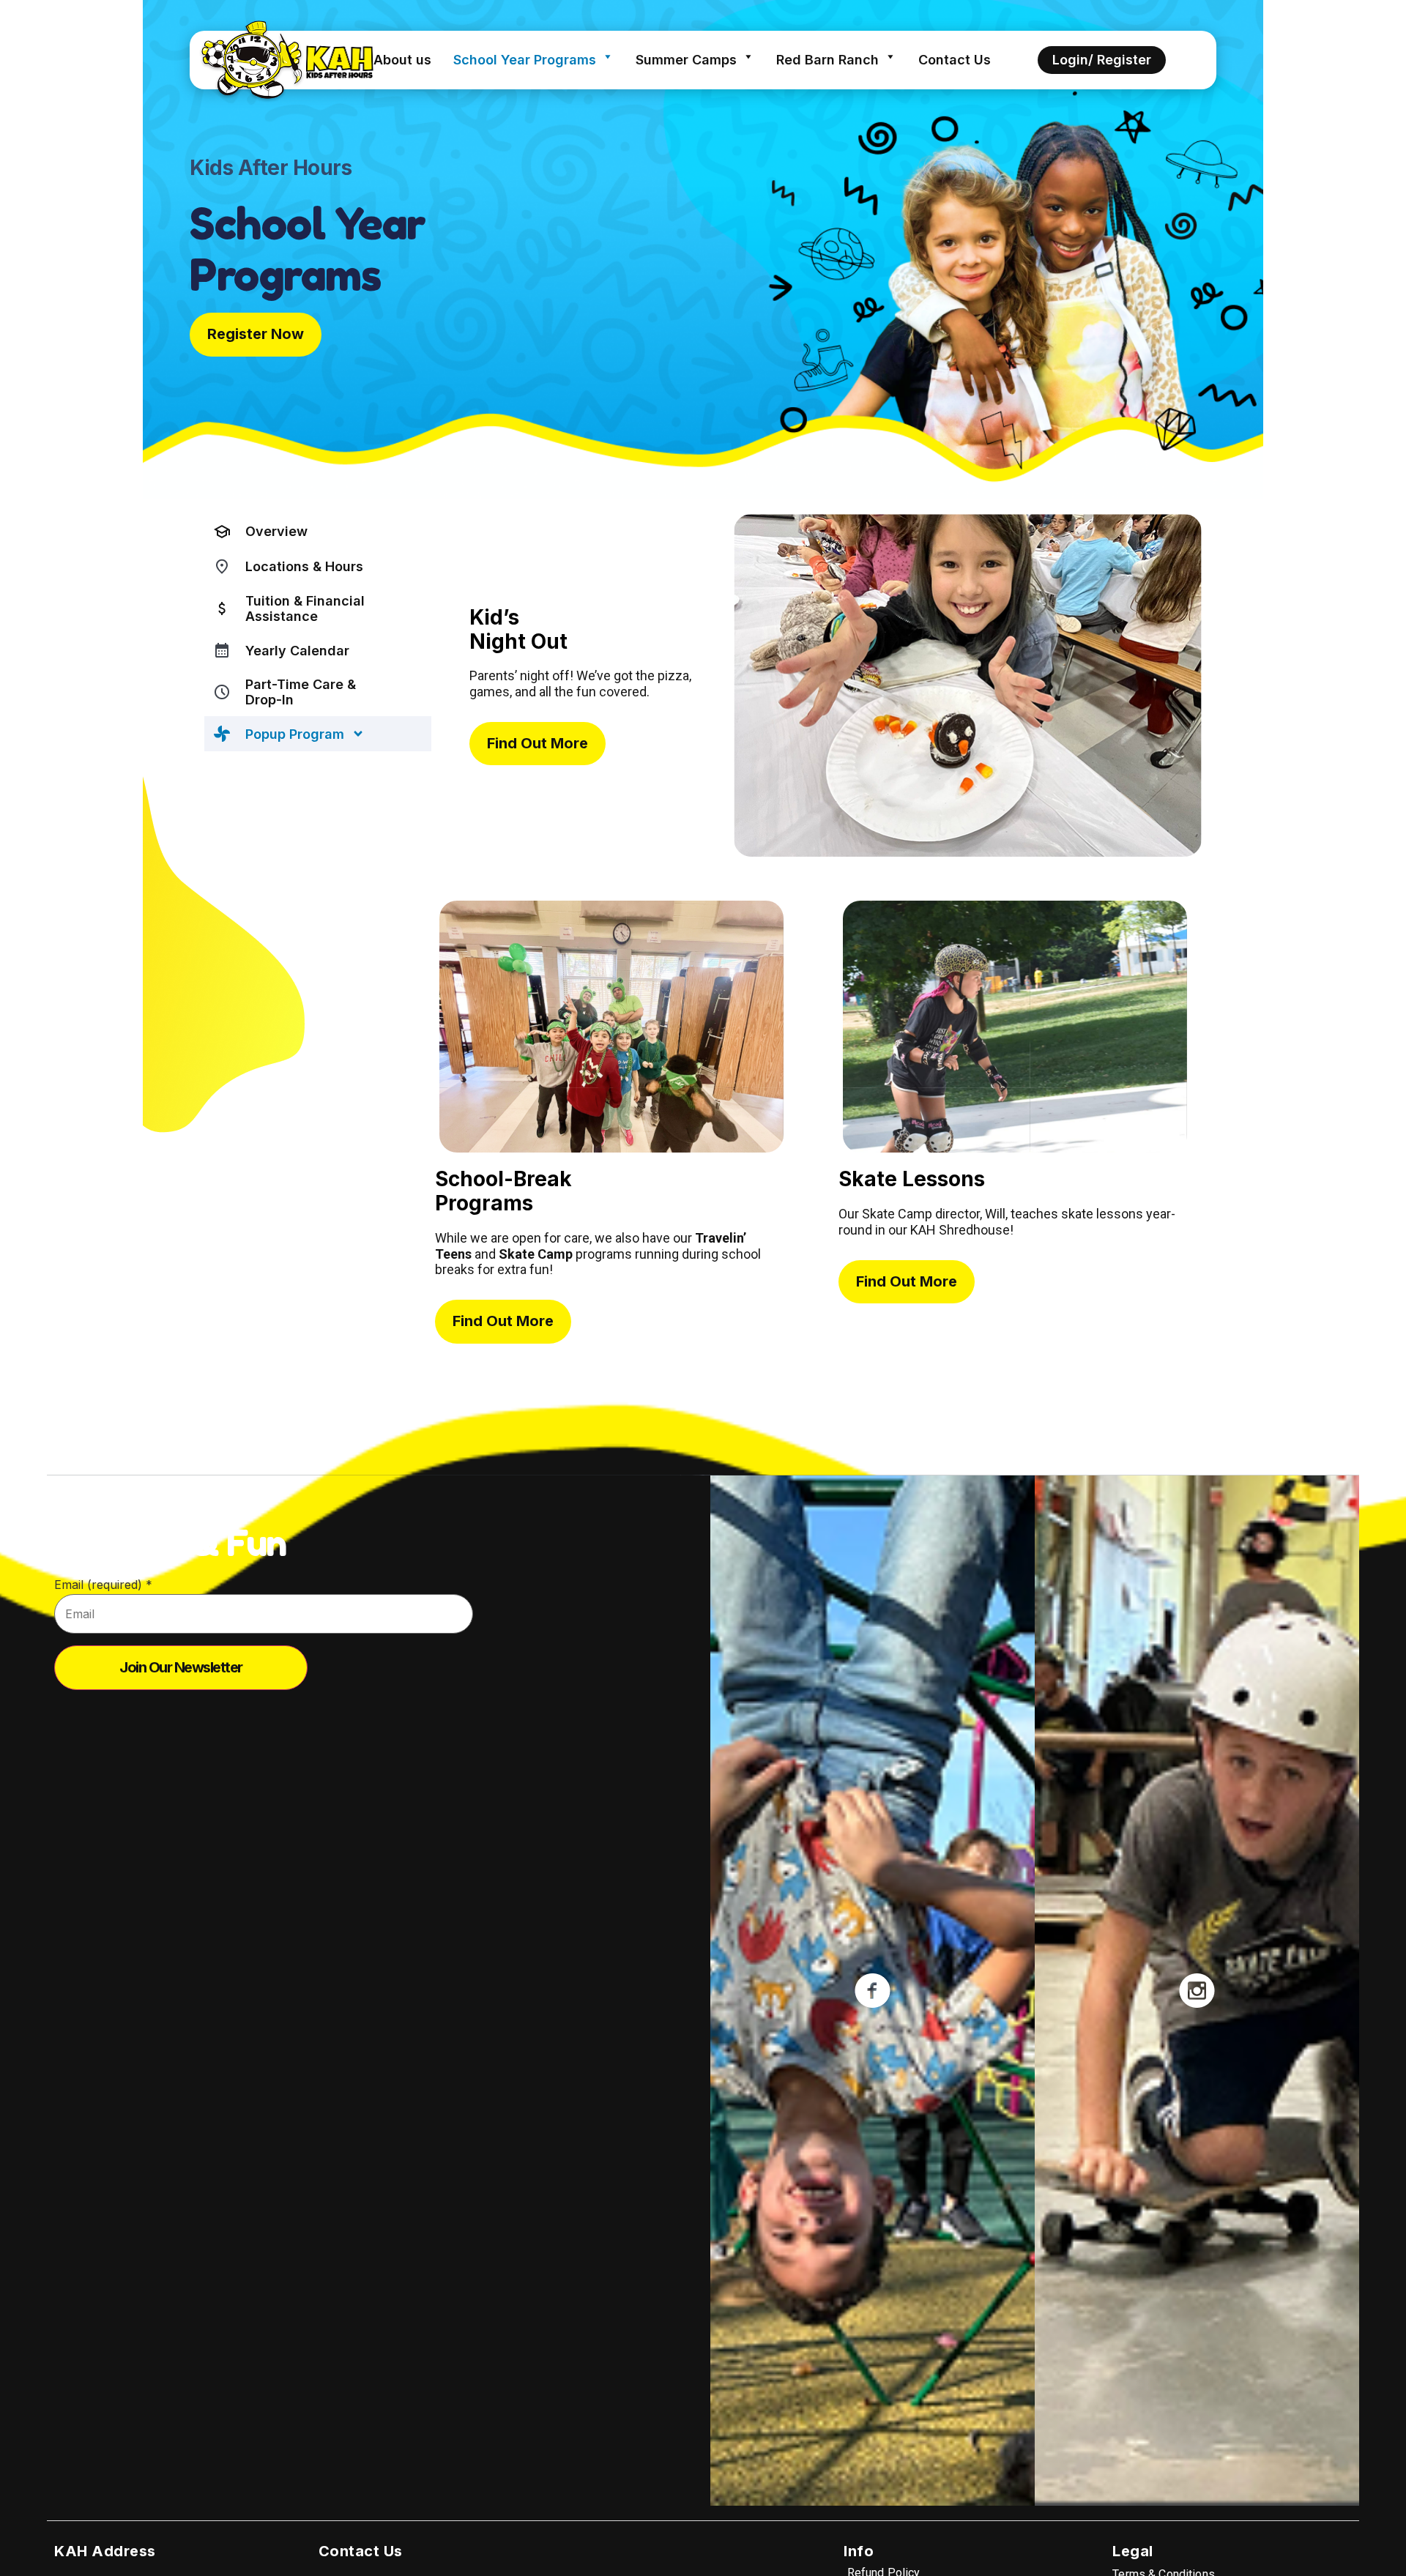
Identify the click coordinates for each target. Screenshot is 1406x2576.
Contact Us (955, 60)
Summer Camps (686, 60)
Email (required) (103, 1585)
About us (402, 60)
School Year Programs (525, 60)
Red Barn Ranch (827, 60)
